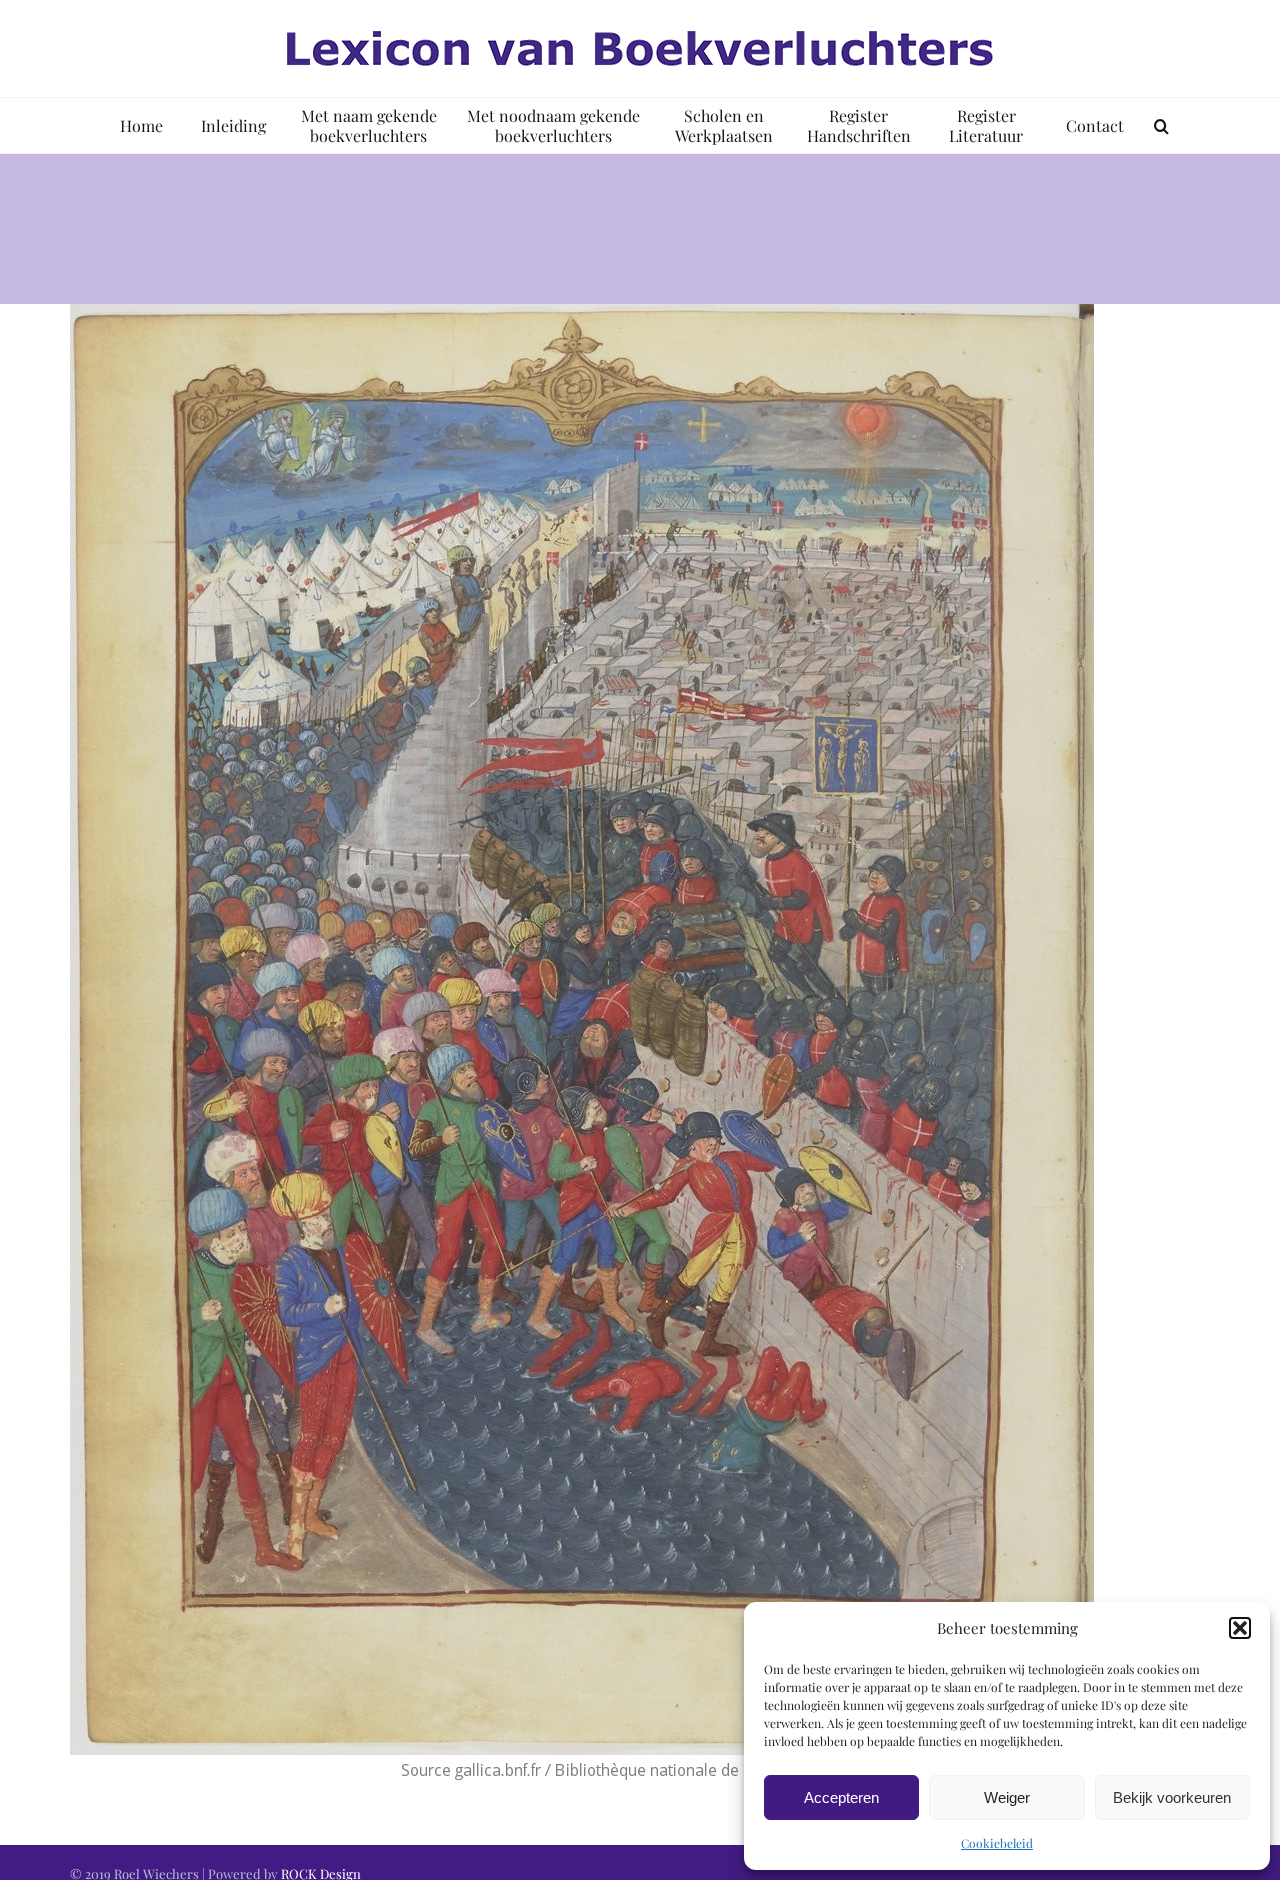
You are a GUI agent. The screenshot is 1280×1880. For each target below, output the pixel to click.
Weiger (1007, 1797)
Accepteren (841, 1797)
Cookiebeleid (997, 1843)
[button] (1240, 1628)
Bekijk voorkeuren (1172, 1797)
